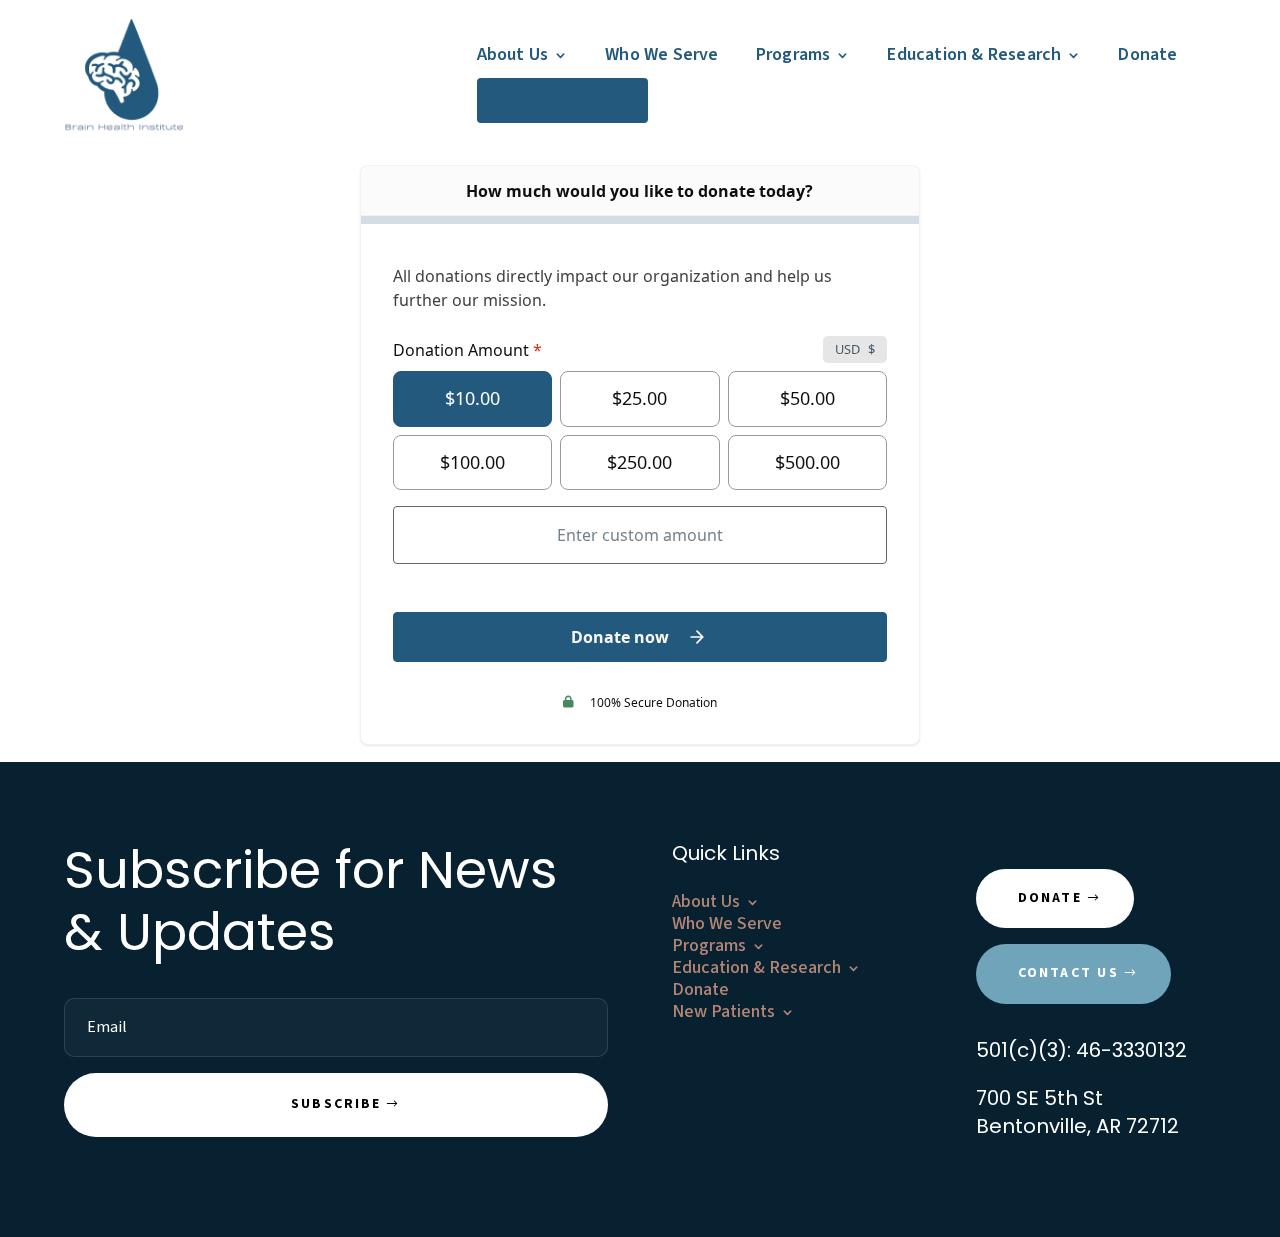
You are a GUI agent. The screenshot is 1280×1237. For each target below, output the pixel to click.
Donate (1147, 54)
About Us (513, 54)
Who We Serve (661, 54)
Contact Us (1068, 973)
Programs (793, 54)
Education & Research (974, 54)
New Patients (554, 100)
